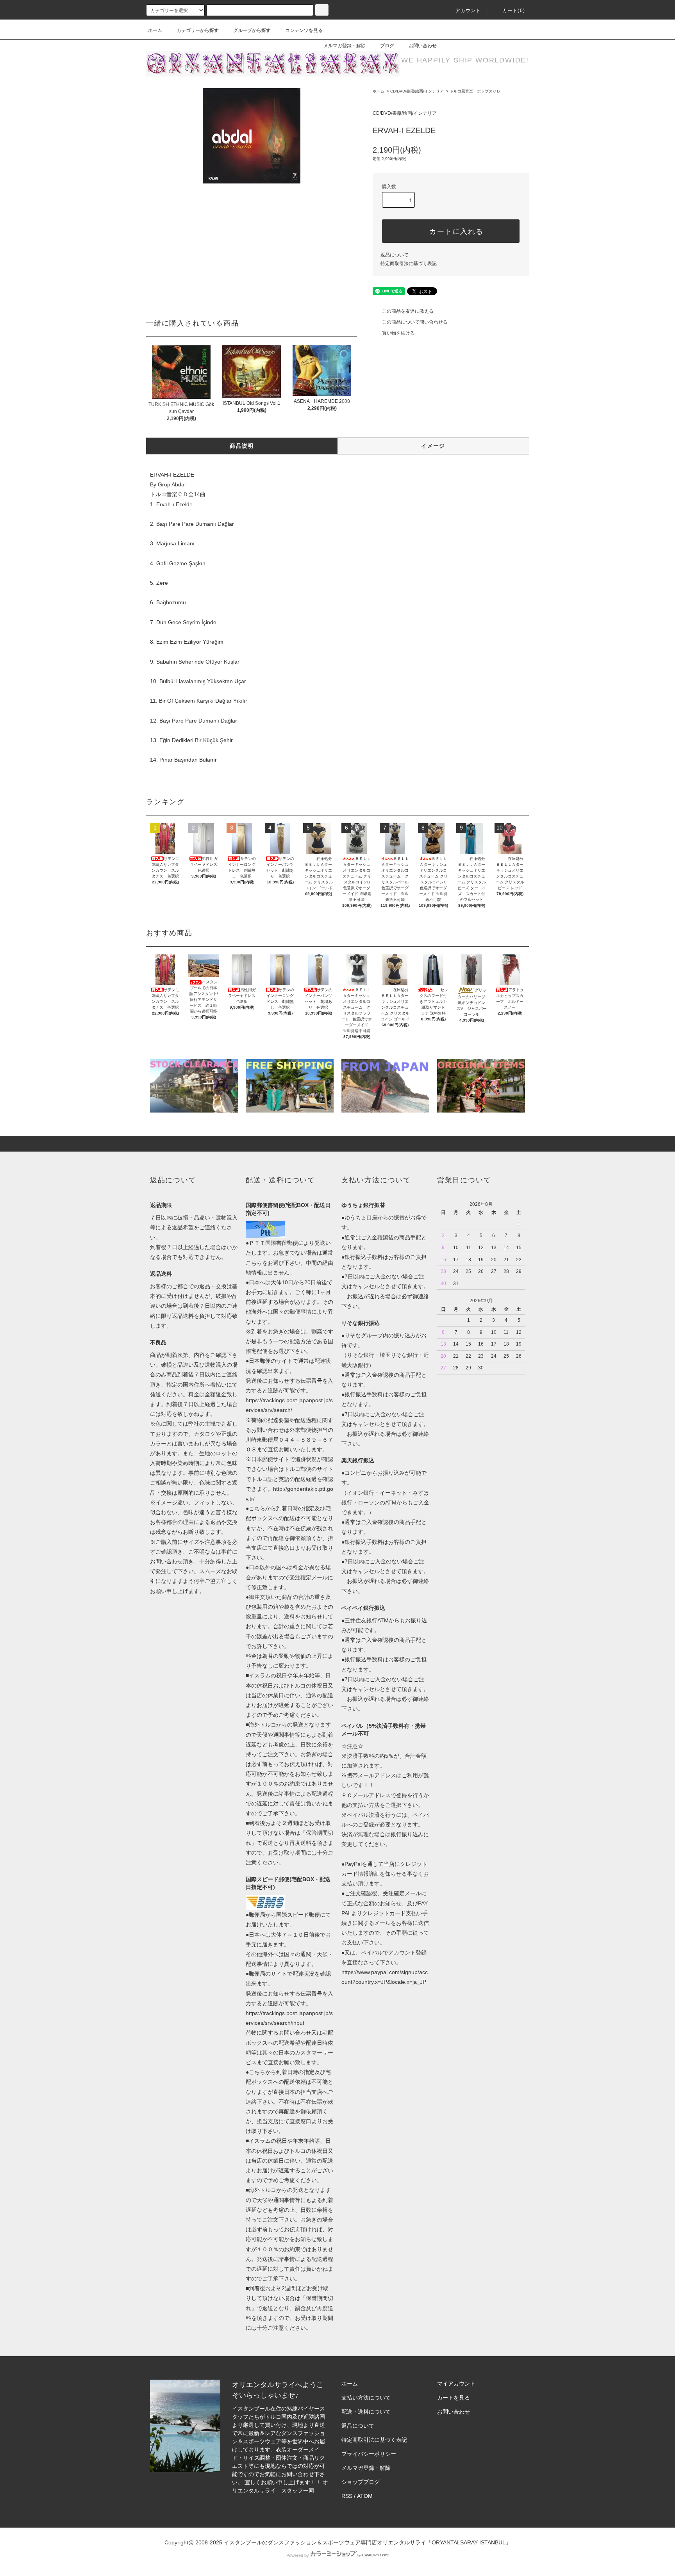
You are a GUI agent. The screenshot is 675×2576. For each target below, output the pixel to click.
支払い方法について (366, 2398)
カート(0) (514, 11)
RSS (347, 2496)
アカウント (468, 11)
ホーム (155, 30)
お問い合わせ (423, 46)
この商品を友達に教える (408, 311)
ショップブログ (361, 2482)
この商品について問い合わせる (415, 322)
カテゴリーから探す (198, 30)
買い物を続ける (398, 333)
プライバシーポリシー (369, 2454)
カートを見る (454, 2398)
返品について (395, 255)
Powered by (298, 2555)
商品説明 (242, 446)
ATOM (365, 2496)
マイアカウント (456, 2384)
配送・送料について (366, 2412)
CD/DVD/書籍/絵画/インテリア (417, 91)
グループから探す (252, 30)
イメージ (433, 446)
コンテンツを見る (304, 30)
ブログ (387, 46)
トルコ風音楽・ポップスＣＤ (475, 91)
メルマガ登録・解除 (345, 46)
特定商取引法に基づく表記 (409, 263)
